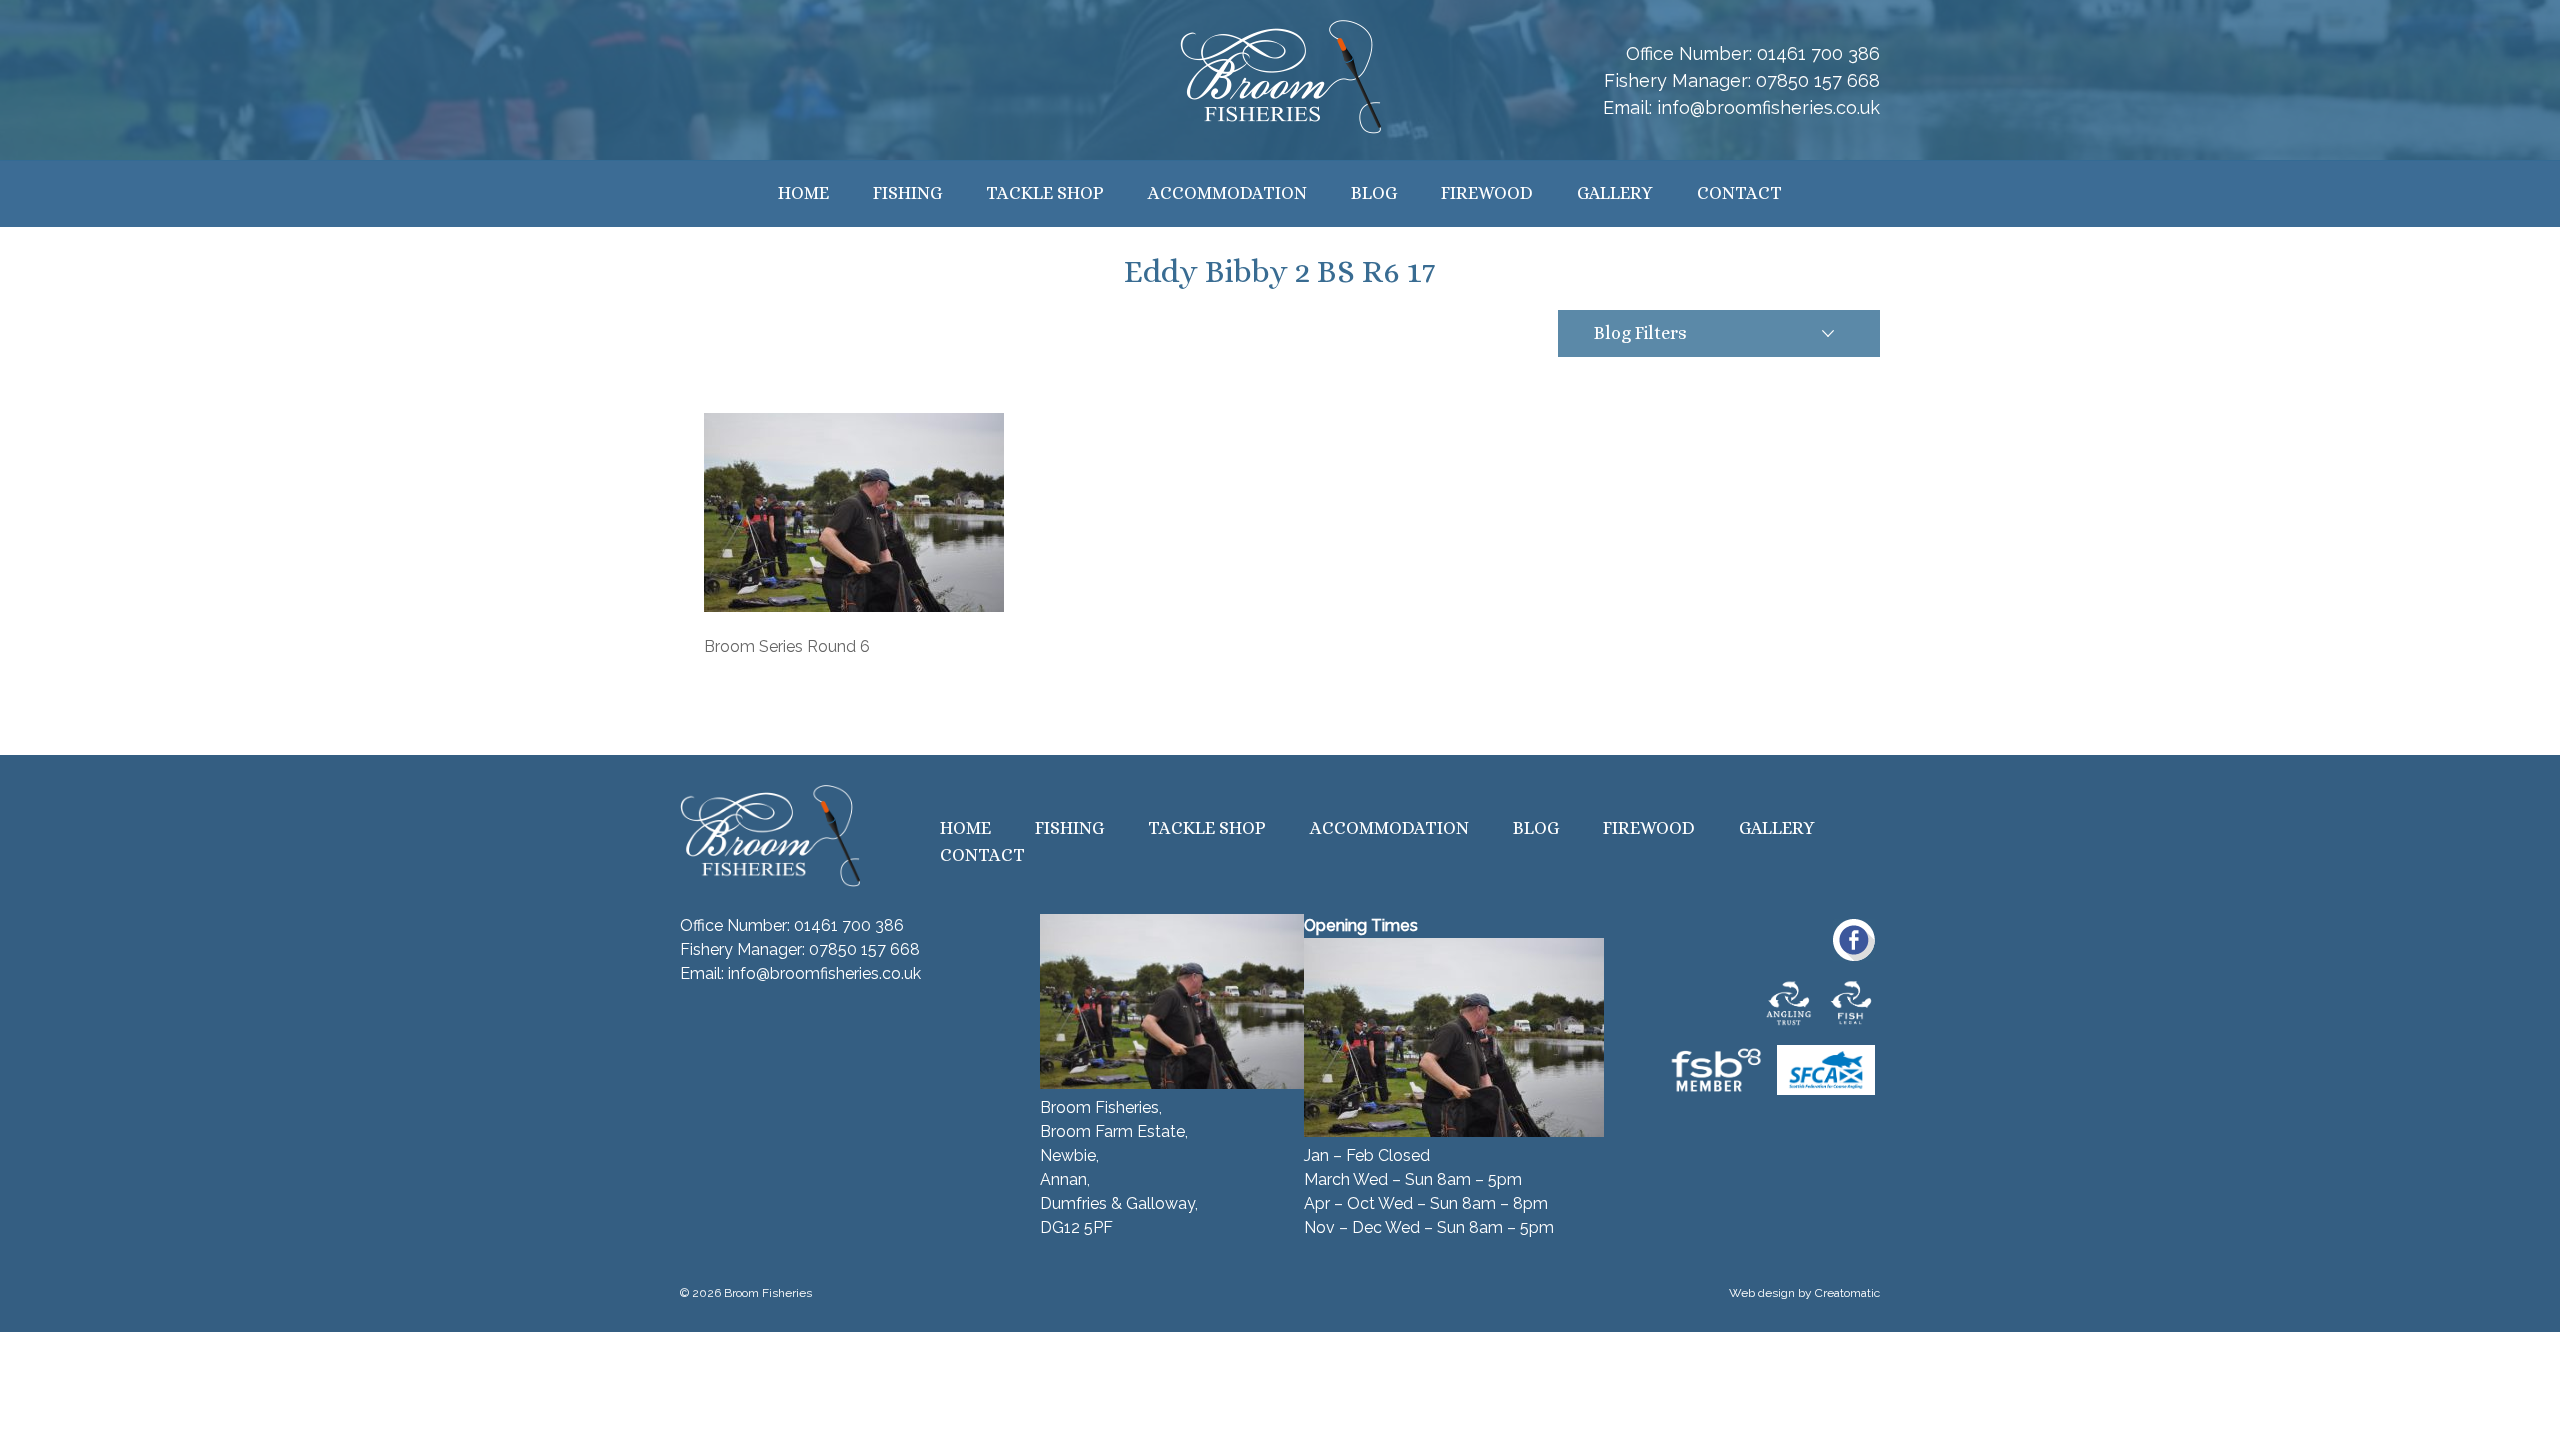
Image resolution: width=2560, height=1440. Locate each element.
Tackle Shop (1045, 193)
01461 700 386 (1818, 53)
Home (803, 193)
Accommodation (1227, 193)
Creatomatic (1847, 1293)
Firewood (1487, 193)
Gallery (1615, 193)
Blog (1374, 193)
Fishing (907, 193)
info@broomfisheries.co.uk (1768, 107)
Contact (1739, 193)
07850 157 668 (1818, 80)
